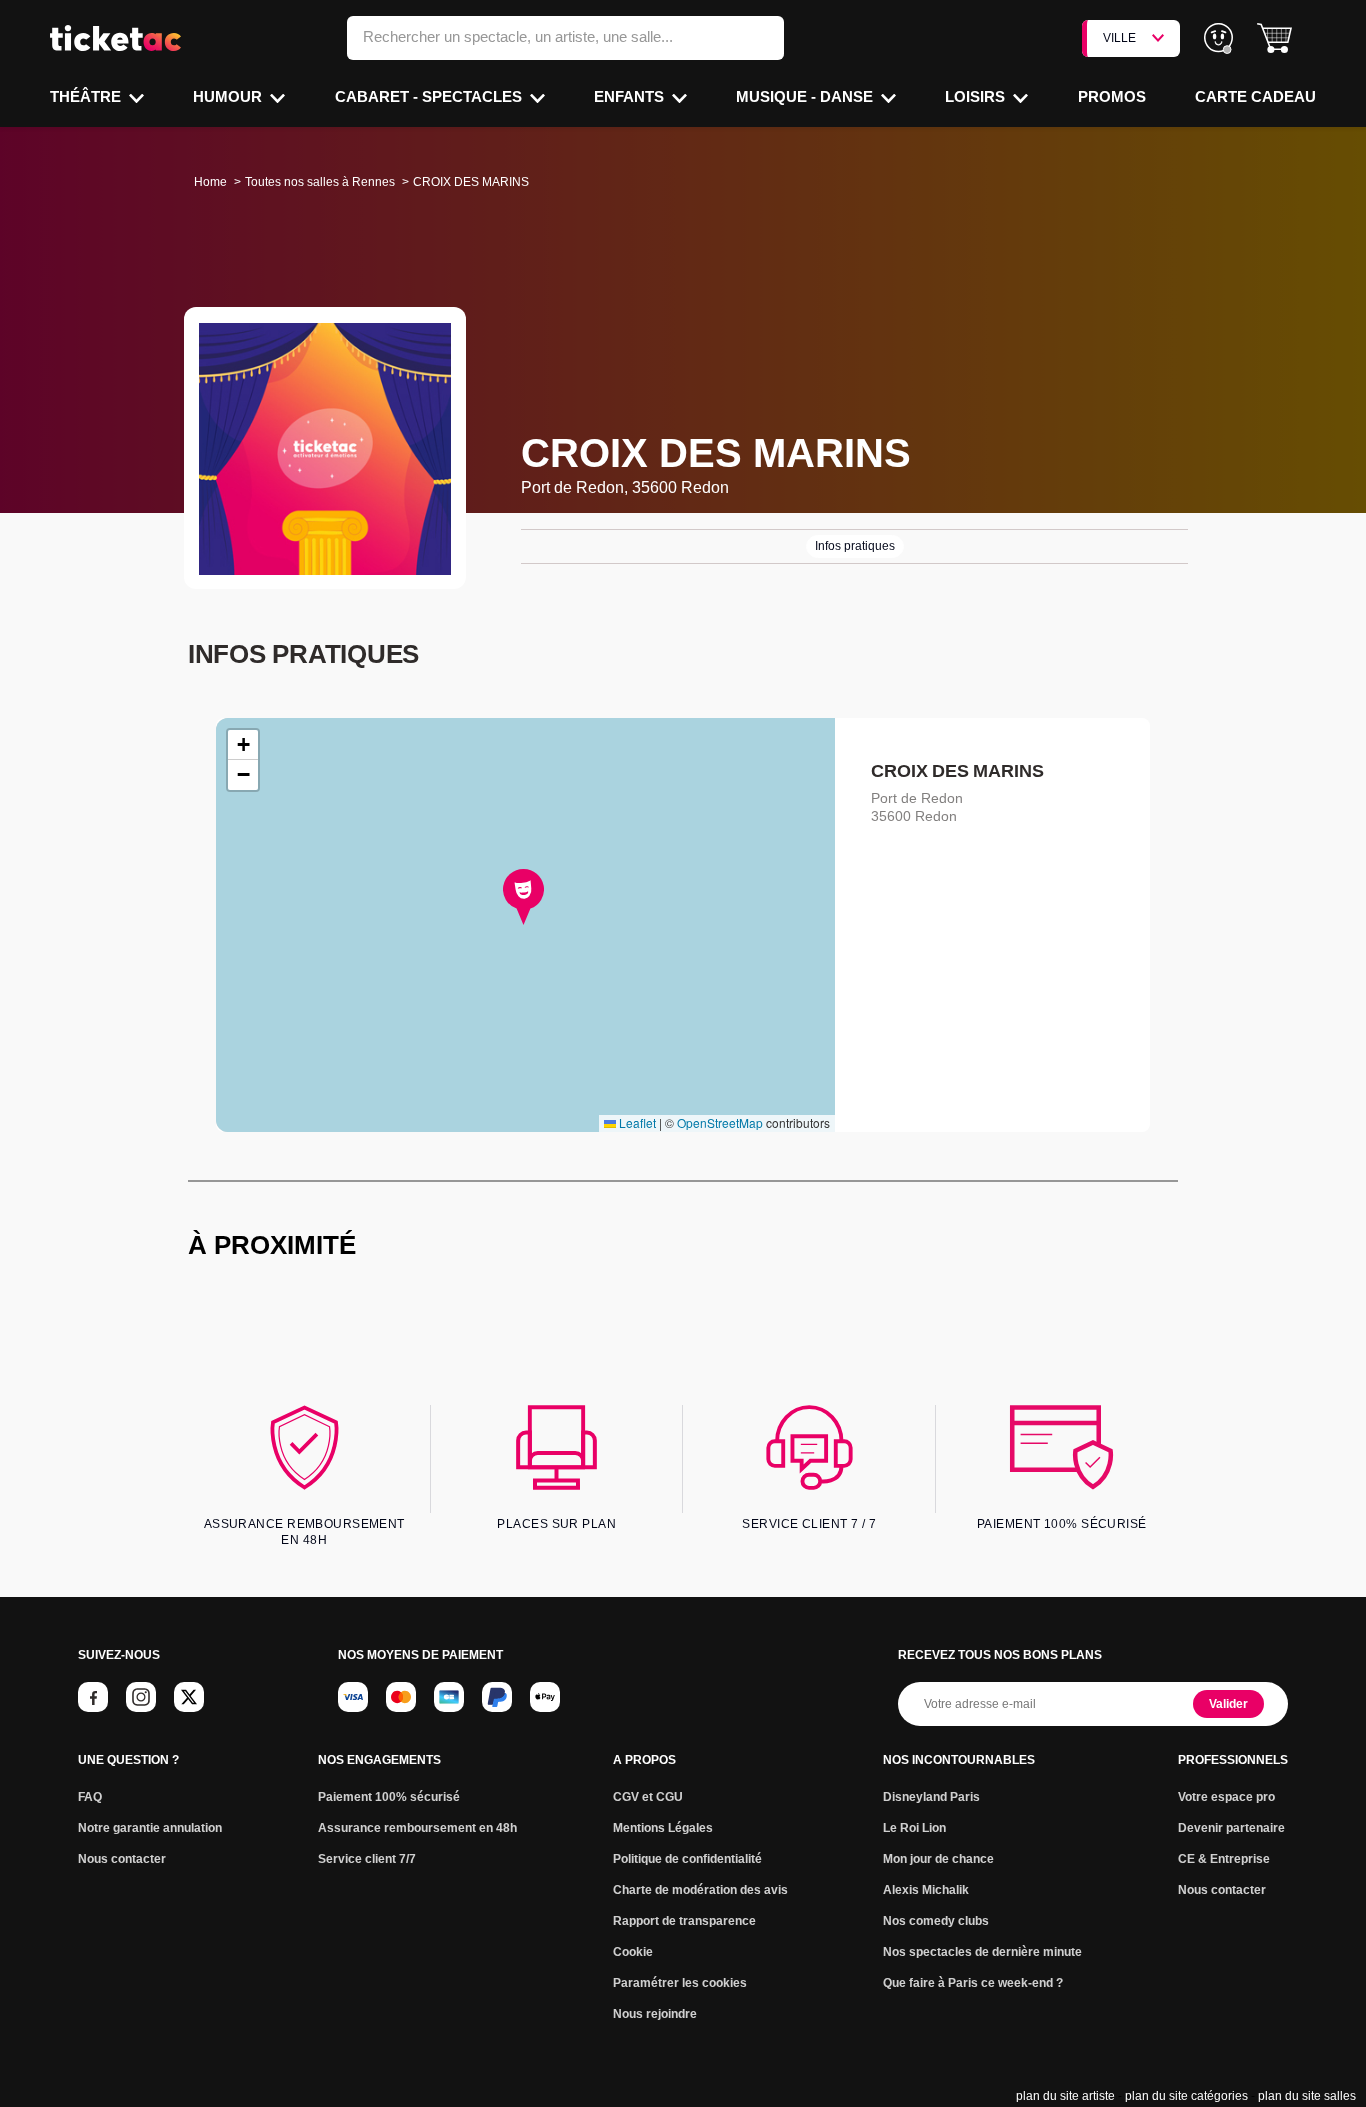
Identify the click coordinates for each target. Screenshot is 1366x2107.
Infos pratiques (855, 546)
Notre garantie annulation (150, 1828)
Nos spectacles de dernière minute (982, 1952)
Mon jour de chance (938, 1859)
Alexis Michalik (926, 1890)
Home (210, 182)
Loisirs (977, 96)
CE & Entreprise (1224, 1859)
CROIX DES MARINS (957, 771)
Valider (1228, 1704)
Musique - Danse (806, 96)
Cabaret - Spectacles (430, 96)
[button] (1274, 38)
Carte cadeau (1255, 96)
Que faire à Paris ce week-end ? (973, 1983)
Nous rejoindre (655, 2014)
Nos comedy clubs (936, 1921)
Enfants (631, 96)
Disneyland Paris (931, 1797)
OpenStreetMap (720, 1122)
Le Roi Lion (914, 1828)
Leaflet (636, 1122)
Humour (229, 96)
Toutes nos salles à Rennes (320, 182)
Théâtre (87, 96)
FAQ (90, 1797)
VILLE (1119, 38)
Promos (1112, 96)
